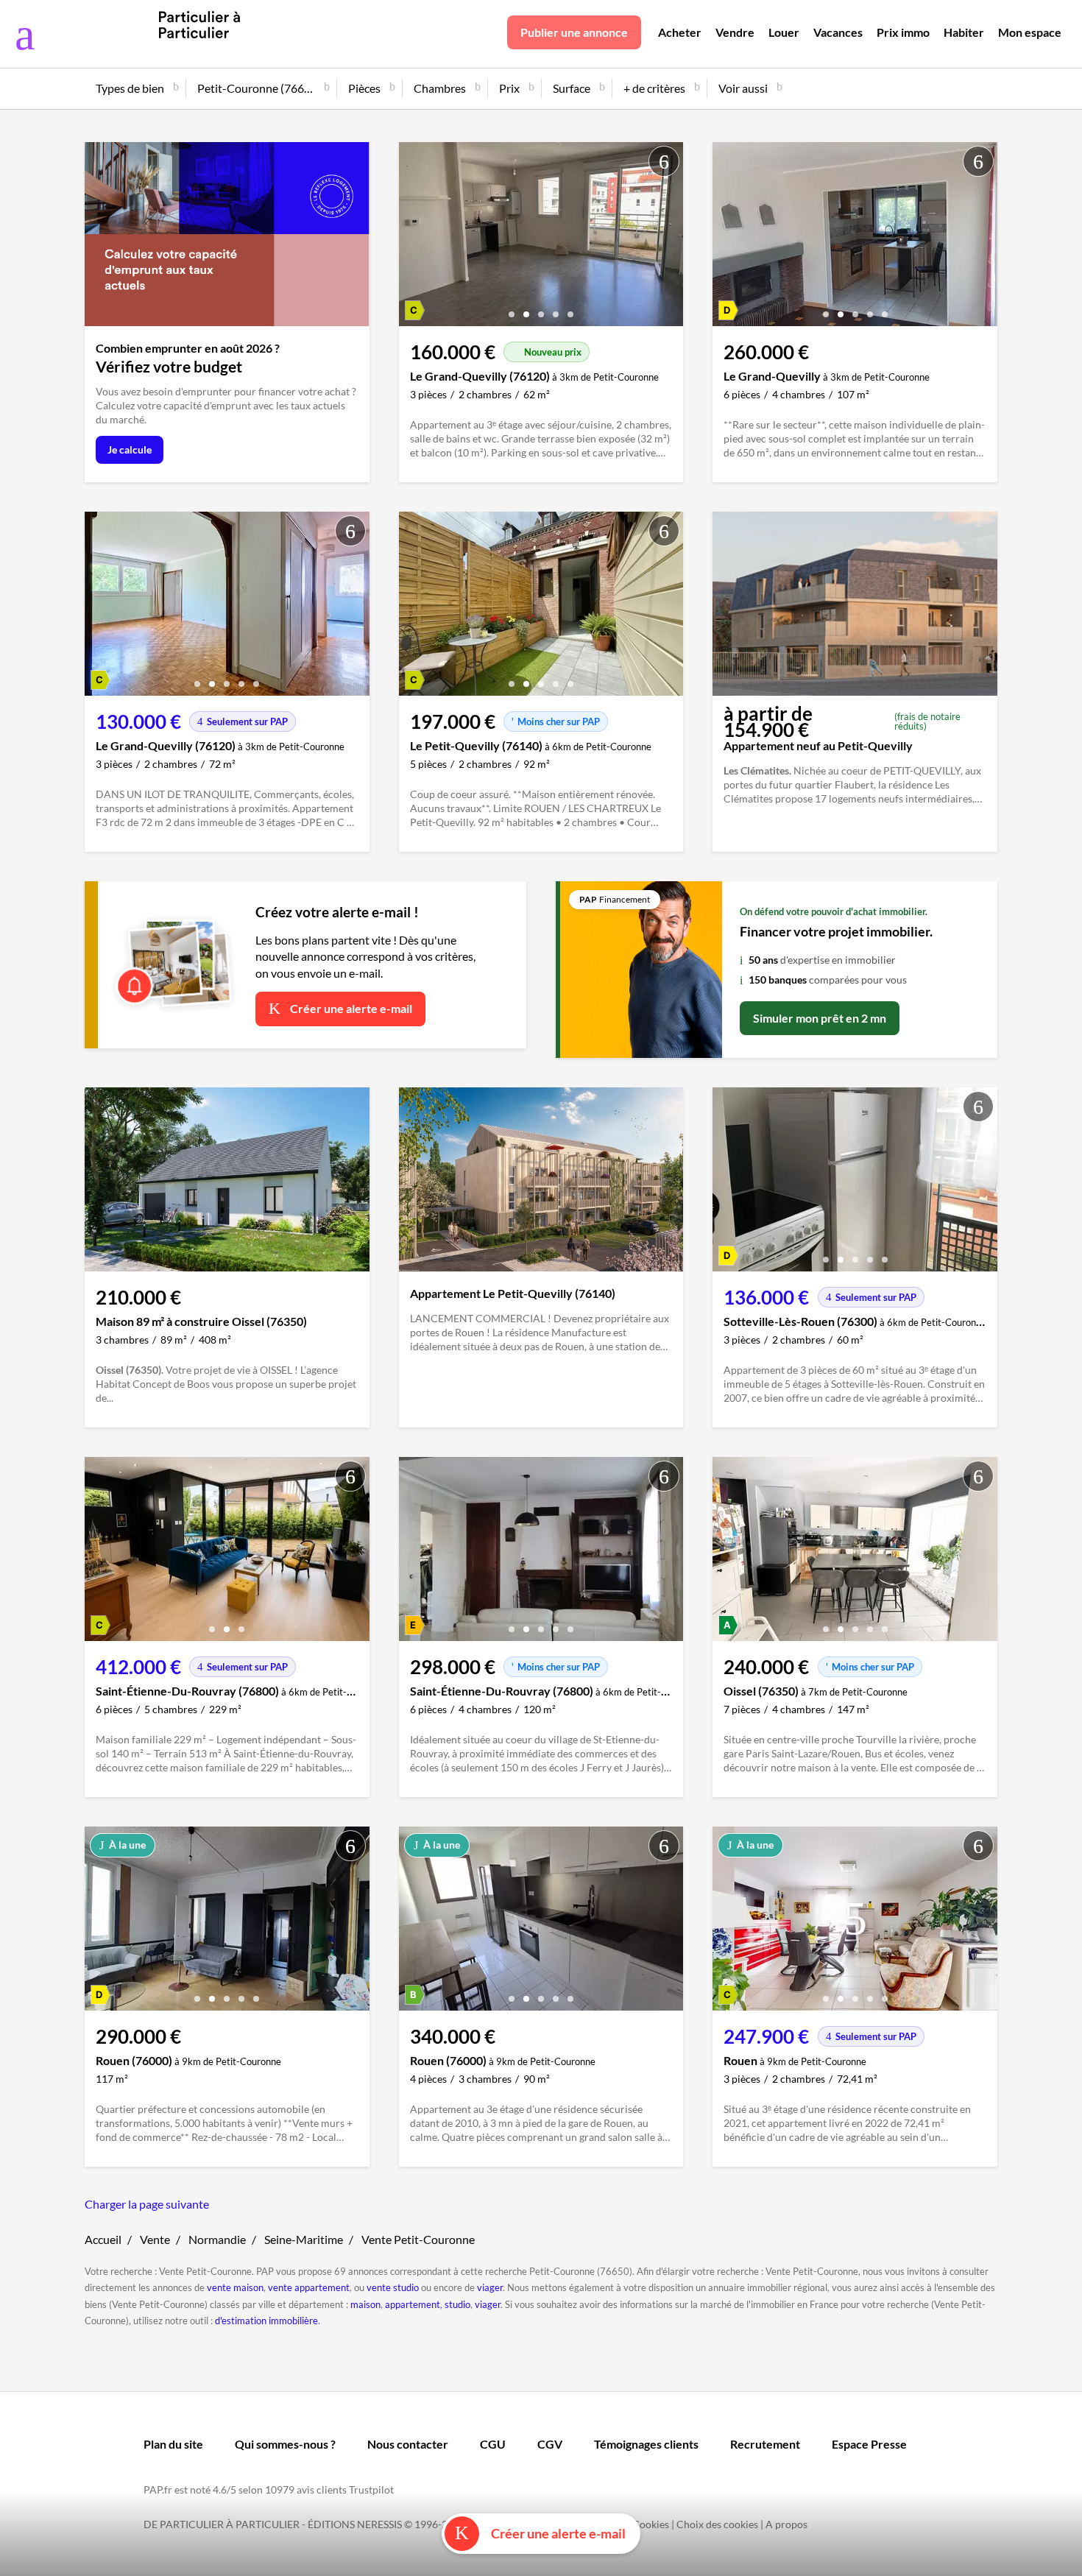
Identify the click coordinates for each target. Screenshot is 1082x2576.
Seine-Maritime (304, 2239)
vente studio (393, 2287)
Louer (784, 32)
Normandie (217, 2239)
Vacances (838, 32)
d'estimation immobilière (266, 2321)
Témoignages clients (646, 2444)
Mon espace (1030, 32)
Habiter (964, 32)
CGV (550, 2444)
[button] (512, 309)
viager (490, 2287)
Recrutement (765, 2444)
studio (457, 2304)
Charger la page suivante (147, 2204)
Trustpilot (371, 2489)
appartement (413, 2304)
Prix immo (903, 32)
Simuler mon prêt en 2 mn (820, 1018)
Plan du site (173, 2444)
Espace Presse (869, 2444)
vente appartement (309, 2287)
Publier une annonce (574, 32)
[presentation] (414, 238)
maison (365, 2304)
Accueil (103, 2239)
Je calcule (130, 449)
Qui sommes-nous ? (285, 2444)
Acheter (680, 32)
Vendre (735, 32)
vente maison (235, 2287)
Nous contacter (408, 2444)
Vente (155, 2239)
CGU (493, 2444)
